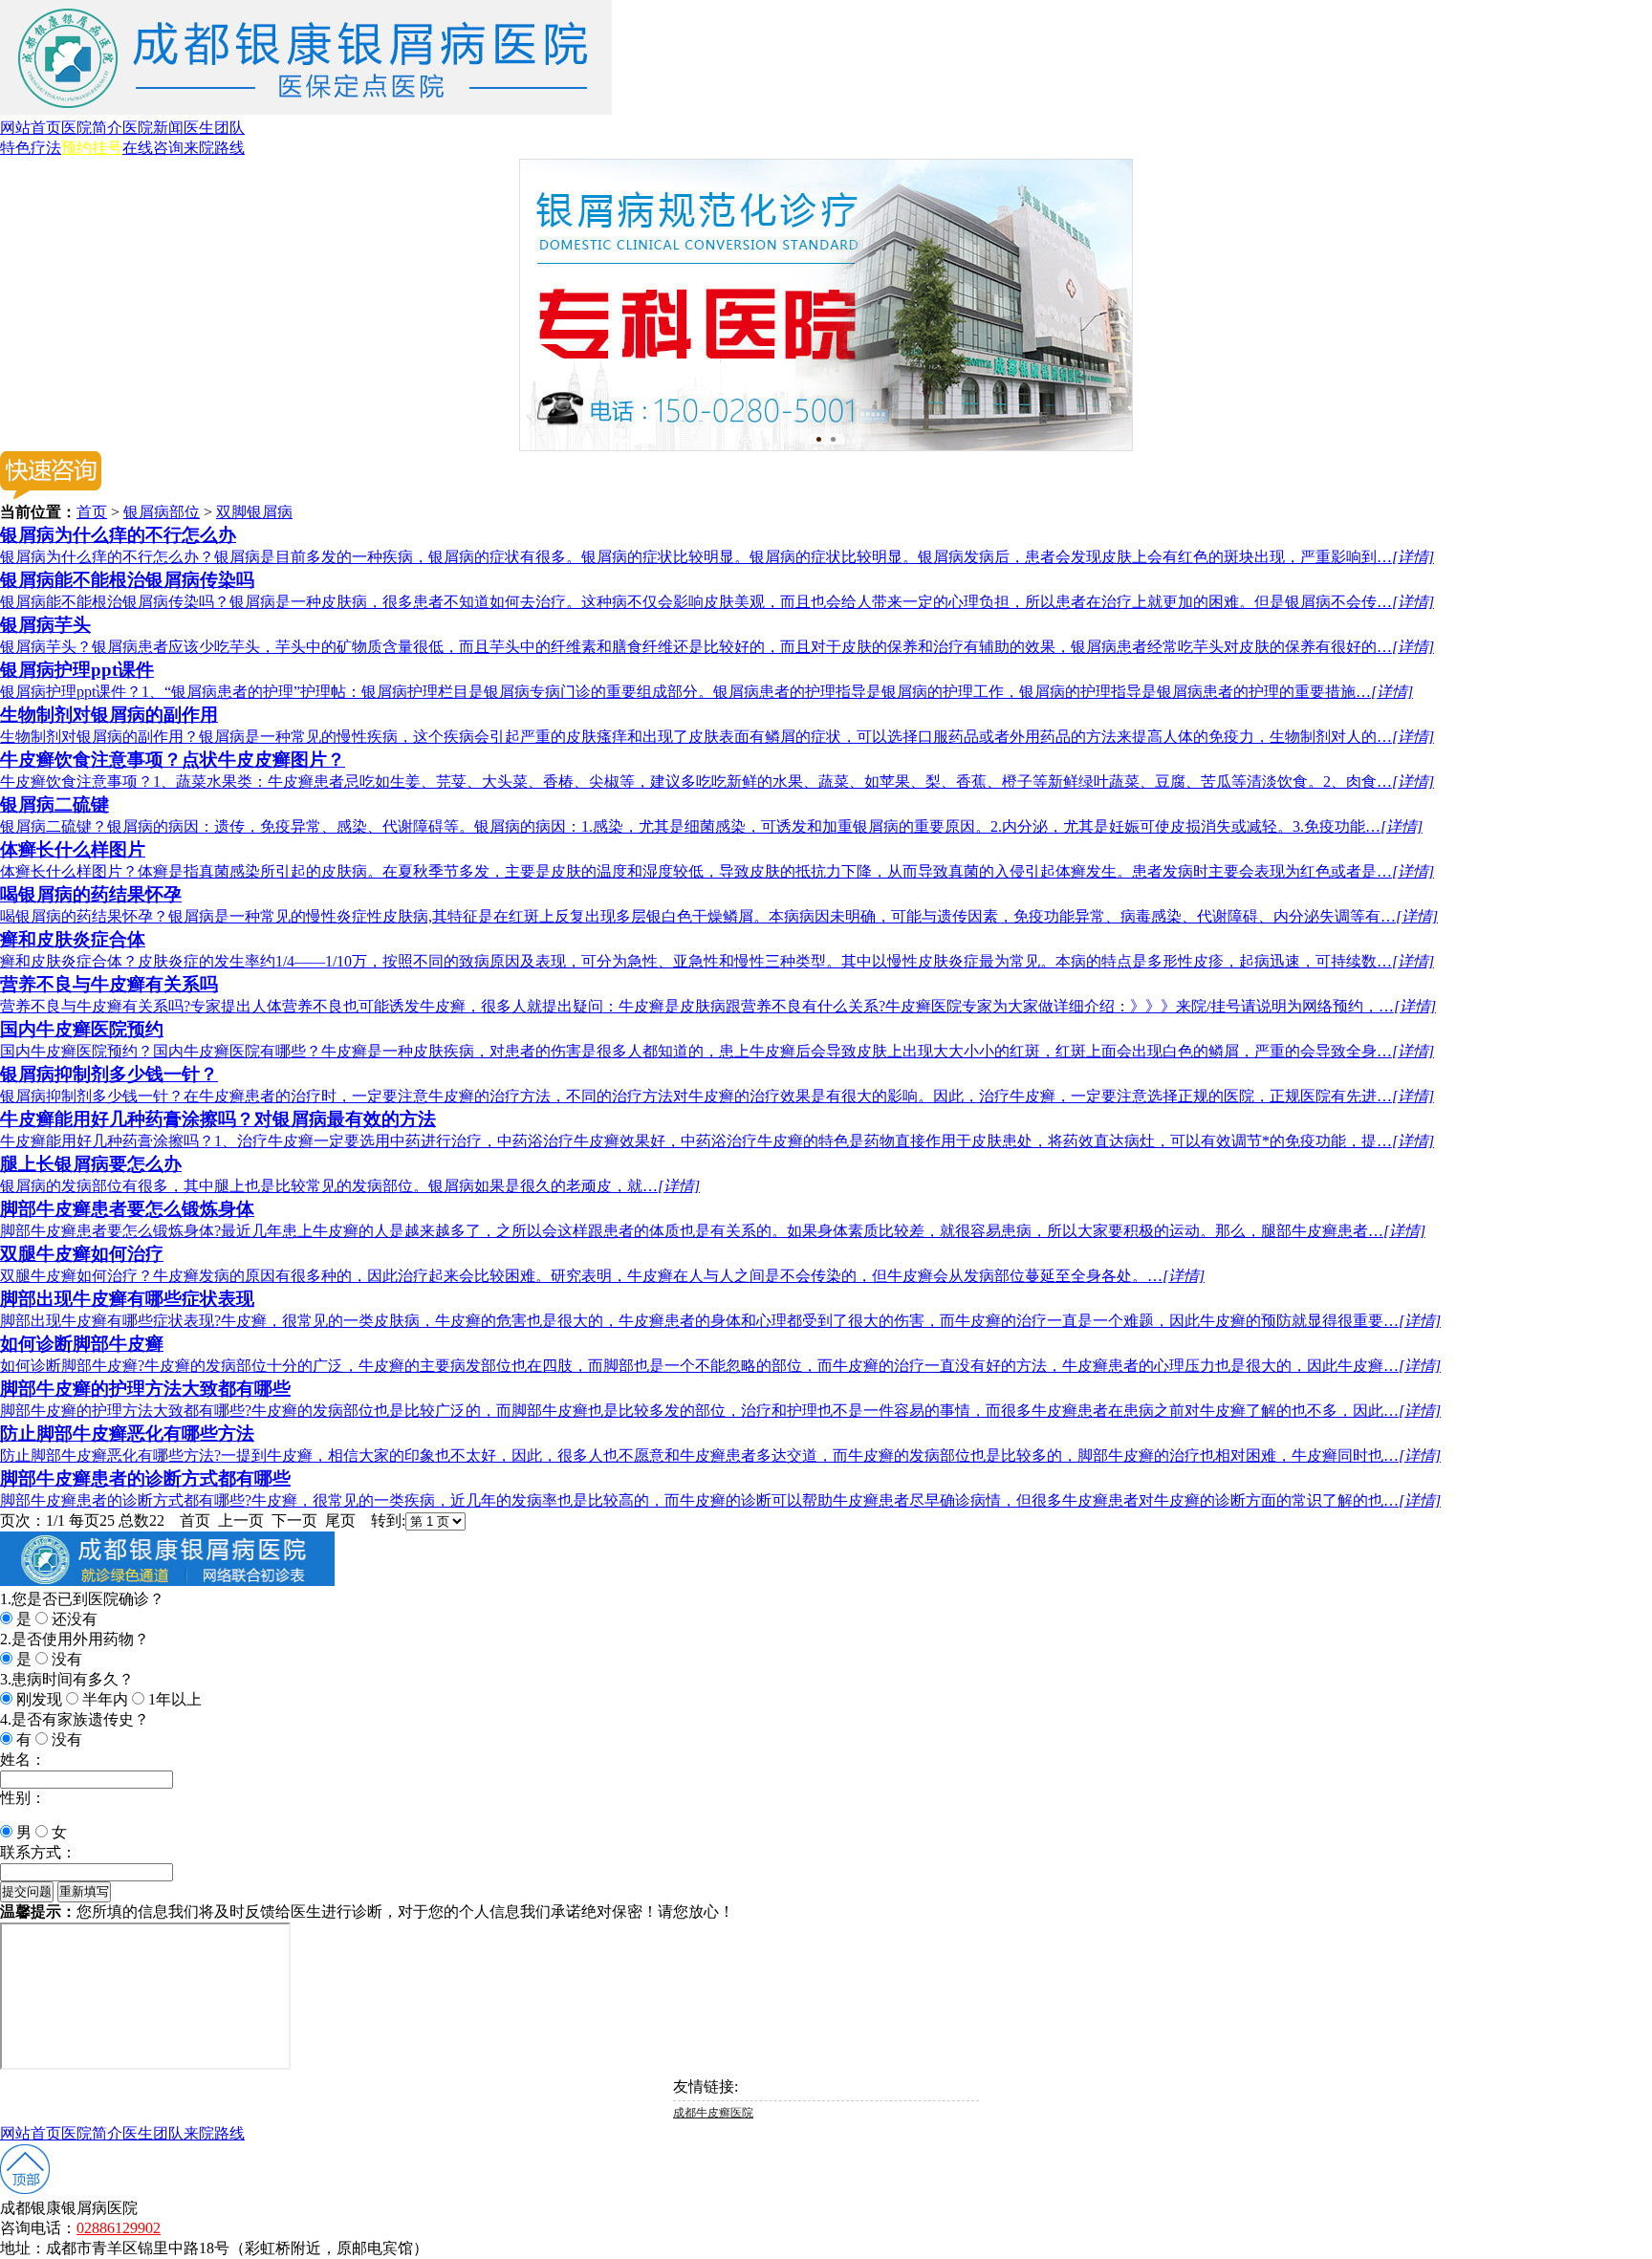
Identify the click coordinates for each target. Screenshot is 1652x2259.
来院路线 (214, 148)
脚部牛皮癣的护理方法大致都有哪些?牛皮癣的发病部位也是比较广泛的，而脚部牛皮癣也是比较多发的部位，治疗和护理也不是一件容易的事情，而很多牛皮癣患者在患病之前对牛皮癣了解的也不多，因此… (720, 1411)
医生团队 (214, 128)
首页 (92, 512)
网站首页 (31, 128)
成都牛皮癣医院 (713, 2113)
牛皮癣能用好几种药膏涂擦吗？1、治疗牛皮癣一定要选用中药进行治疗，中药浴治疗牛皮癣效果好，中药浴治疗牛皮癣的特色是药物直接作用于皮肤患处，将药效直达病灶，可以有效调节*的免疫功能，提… (717, 1141)
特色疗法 (31, 148)
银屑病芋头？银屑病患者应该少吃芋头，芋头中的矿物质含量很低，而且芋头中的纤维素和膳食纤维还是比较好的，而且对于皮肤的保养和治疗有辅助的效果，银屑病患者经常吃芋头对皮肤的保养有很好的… (717, 647)
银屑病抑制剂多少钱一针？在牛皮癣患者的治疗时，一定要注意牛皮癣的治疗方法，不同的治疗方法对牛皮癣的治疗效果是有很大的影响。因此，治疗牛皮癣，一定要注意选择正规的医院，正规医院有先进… (717, 1096)
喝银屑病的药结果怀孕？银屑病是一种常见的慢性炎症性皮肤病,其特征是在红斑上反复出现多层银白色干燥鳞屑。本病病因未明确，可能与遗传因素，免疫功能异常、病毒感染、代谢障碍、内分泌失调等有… (719, 916)
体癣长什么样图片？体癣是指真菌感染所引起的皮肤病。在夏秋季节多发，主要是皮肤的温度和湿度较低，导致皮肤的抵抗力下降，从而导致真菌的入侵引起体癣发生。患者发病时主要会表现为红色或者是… (717, 871)
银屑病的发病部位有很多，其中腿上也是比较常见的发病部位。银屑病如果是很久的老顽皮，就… (350, 1186)
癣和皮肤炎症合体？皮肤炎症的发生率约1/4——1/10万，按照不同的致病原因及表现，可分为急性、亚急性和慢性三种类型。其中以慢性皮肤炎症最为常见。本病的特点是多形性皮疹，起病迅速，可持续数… (717, 961)
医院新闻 (153, 128)
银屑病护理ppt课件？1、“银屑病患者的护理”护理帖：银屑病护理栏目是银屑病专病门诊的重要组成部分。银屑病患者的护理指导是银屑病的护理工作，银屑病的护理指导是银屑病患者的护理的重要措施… (706, 692)
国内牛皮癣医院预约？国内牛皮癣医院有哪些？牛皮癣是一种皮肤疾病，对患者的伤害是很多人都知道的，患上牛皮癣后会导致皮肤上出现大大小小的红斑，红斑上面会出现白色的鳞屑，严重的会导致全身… (717, 1051)
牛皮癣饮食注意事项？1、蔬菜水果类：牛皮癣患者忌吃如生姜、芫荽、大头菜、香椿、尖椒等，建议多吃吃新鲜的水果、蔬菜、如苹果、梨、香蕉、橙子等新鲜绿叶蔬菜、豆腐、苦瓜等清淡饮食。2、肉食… (717, 782)
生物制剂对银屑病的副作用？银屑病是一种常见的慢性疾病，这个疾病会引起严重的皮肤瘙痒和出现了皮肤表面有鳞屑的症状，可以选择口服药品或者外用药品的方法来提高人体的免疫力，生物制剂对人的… (717, 737)
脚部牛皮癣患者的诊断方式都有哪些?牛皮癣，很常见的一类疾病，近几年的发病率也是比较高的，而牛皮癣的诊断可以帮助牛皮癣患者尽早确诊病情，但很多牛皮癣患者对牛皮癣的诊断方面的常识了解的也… (720, 1500)
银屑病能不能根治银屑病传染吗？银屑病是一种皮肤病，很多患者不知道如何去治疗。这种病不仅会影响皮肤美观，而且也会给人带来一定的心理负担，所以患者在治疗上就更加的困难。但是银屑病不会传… (717, 602)
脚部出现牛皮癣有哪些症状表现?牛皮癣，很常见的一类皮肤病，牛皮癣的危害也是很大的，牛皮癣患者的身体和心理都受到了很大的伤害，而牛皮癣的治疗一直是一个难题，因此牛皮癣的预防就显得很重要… (720, 1321)
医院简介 (92, 128)
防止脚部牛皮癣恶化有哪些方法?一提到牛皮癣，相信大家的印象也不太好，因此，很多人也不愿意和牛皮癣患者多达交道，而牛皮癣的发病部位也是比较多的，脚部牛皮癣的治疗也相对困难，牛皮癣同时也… (720, 1455)
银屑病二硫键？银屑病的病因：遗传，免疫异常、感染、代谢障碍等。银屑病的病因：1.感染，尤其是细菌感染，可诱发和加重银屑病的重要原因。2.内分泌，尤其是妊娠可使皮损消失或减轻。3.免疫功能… (711, 826)
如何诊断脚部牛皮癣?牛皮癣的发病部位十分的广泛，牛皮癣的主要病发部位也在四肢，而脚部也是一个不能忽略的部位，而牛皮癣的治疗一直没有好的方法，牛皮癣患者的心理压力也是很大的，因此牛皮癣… (720, 1366)
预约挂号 (92, 148)
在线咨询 (153, 148)
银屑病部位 (162, 512)
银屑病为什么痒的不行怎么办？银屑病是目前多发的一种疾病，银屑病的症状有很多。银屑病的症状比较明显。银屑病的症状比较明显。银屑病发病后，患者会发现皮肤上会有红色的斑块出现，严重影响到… (717, 557)
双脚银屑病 (254, 512)
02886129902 (119, 2228)
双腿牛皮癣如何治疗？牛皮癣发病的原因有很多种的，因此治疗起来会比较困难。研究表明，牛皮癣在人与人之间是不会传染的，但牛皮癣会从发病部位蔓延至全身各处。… (602, 1276)
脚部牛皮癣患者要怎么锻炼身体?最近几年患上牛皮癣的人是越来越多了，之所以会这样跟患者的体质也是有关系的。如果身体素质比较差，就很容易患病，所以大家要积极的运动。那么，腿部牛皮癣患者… (713, 1231)
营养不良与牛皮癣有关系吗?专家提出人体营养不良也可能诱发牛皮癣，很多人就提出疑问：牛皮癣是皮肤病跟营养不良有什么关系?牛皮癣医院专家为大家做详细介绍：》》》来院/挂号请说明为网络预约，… (718, 1006)
